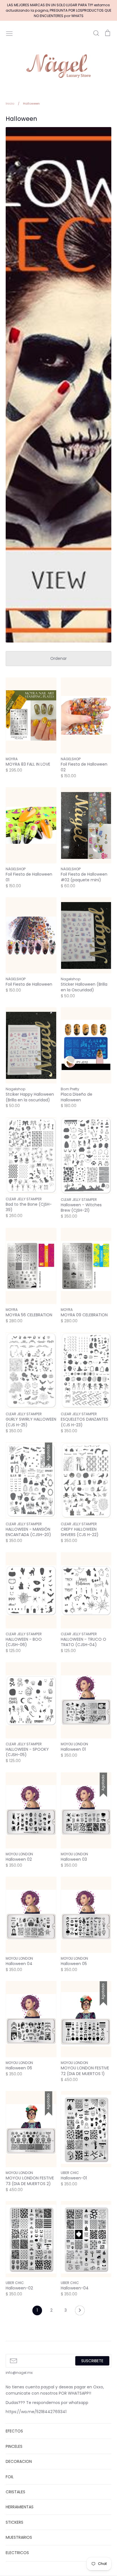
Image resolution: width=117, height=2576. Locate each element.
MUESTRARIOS (19, 2537)
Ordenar (58, 658)
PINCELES (14, 2446)
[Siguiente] (80, 2312)
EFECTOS (14, 2431)
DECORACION (19, 2461)
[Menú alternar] (9, 33)
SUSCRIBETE (92, 2361)
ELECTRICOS (17, 2553)
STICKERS (14, 2522)
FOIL (10, 2477)
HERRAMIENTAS (20, 2507)
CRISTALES (15, 2492)
